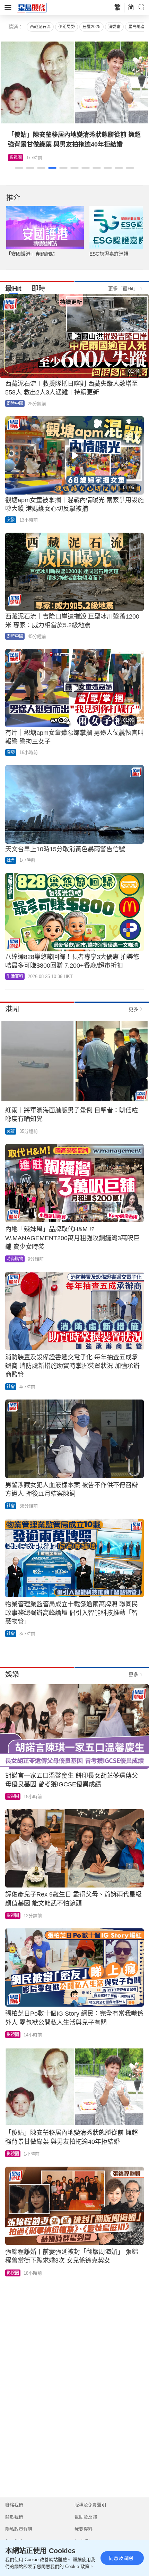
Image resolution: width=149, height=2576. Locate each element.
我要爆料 (84, 2529)
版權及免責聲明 (90, 2505)
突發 (11, 520)
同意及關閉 (121, 2558)
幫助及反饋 (86, 2517)
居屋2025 (91, 27)
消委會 (114, 27)
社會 (11, 860)
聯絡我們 (14, 2505)
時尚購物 (15, 1259)
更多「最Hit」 (123, 288)
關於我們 (14, 2517)
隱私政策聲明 (19, 2529)
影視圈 (13, 1796)
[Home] (32, 7)
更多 (133, 1009)
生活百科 (18, 158)
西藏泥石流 (40, 27)
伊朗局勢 (67, 27)
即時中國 (15, 403)
